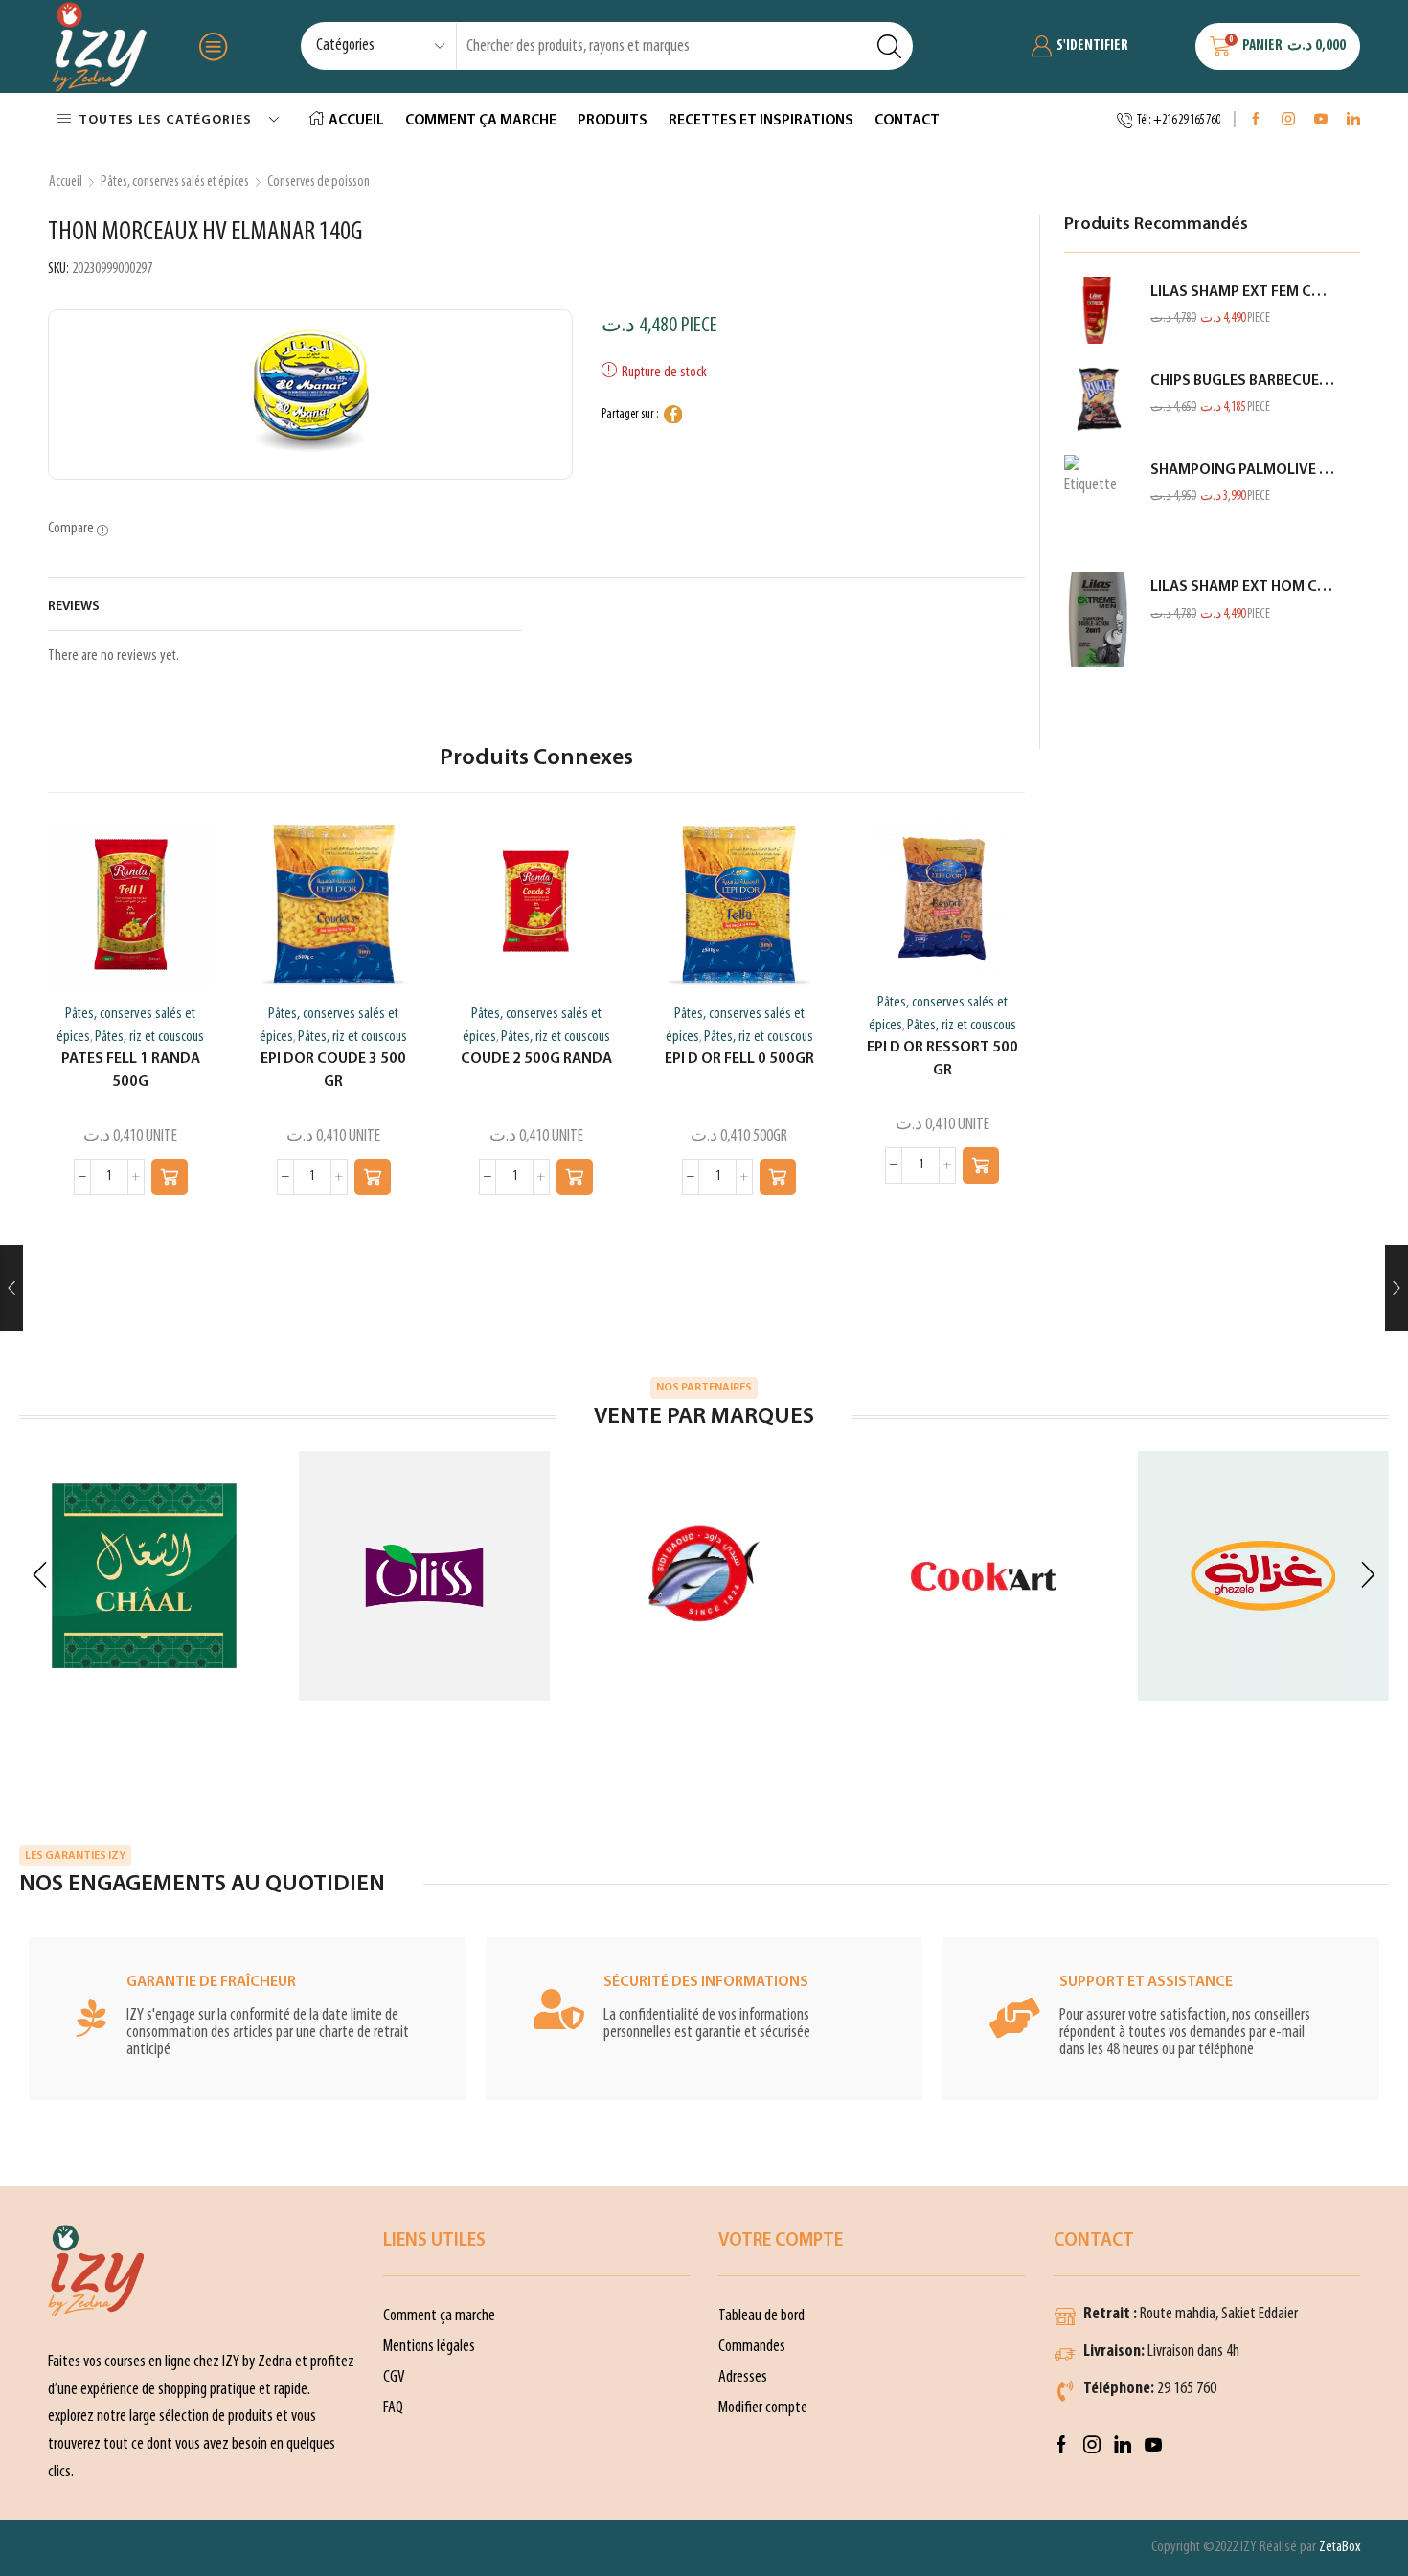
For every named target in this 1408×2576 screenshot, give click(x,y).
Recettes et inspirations (761, 121)
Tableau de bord (761, 2316)
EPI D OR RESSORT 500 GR (942, 1059)
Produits (613, 121)
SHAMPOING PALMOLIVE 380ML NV (1243, 470)
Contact (907, 121)
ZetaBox (1340, 2547)
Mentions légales (429, 2347)
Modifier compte (763, 2408)
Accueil (356, 121)
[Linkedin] (1353, 121)
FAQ (393, 2408)
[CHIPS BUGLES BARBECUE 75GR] (1098, 399)
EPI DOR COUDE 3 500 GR (333, 1071)
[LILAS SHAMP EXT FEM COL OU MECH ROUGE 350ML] (1098, 310)
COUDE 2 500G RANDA (536, 1059)
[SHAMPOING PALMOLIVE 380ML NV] (1098, 503)
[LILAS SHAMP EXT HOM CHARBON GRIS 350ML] (1098, 620)
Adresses (743, 2377)
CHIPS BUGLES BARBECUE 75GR (1243, 381)
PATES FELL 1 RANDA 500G (131, 1071)
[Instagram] (1288, 121)
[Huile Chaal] (145, 1576)
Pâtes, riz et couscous (149, 1037)
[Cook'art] (984, 1576)
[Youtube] (1321, 121)
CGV (394, 2377)
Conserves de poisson (318, 182)
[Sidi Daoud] (704, 1576)
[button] (170, 1177)
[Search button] (889, 46)
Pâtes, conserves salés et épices (175, 182)
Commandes (752, 2347)
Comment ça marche (481, 121)
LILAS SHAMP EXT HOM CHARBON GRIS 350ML (1243, 587)
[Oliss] (424, 1576)
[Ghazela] (1263, 1576)
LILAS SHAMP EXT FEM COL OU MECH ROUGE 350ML (1243, 292)
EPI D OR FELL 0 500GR (739, 1059)
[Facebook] (1256, 121)
